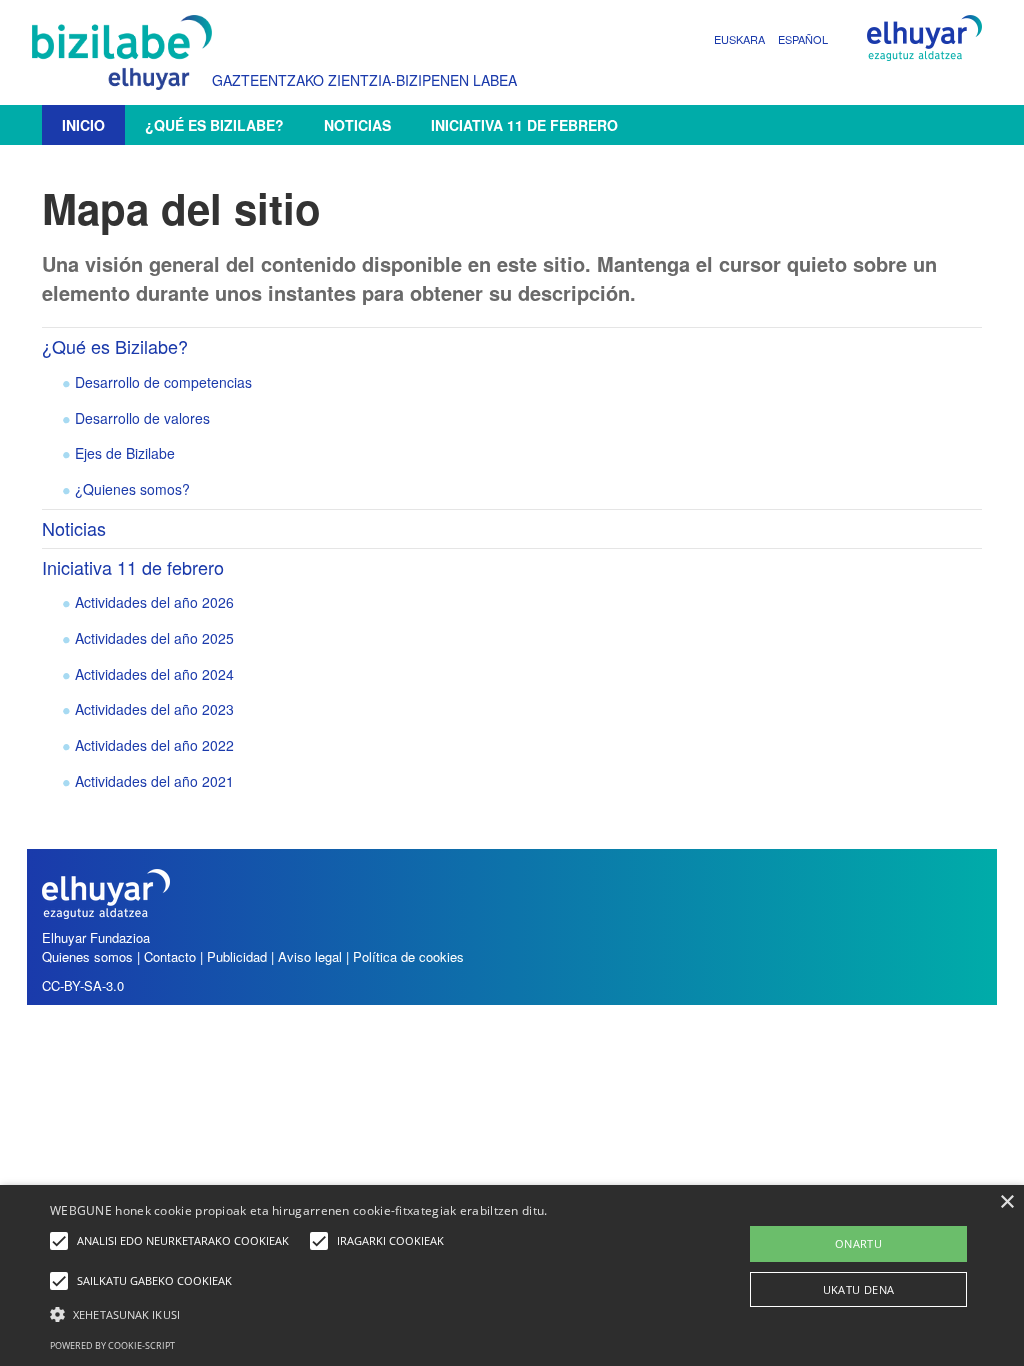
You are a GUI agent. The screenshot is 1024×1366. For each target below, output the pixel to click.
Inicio (83, 125)
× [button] (1006, 1202)
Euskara (739, 39)
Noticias (357, 125)
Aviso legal (310, 956)
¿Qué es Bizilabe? (214, 125)
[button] (350, 1313)
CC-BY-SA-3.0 (83, 985)
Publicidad (237, 956)
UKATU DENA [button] (859, 1289)
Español (803, 39)
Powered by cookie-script (112, 1345)
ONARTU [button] (858, 1243)
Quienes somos (87, 956)
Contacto (172, 956)
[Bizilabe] (127, 52)
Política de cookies (408, 956)
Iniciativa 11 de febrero (524, 125)
